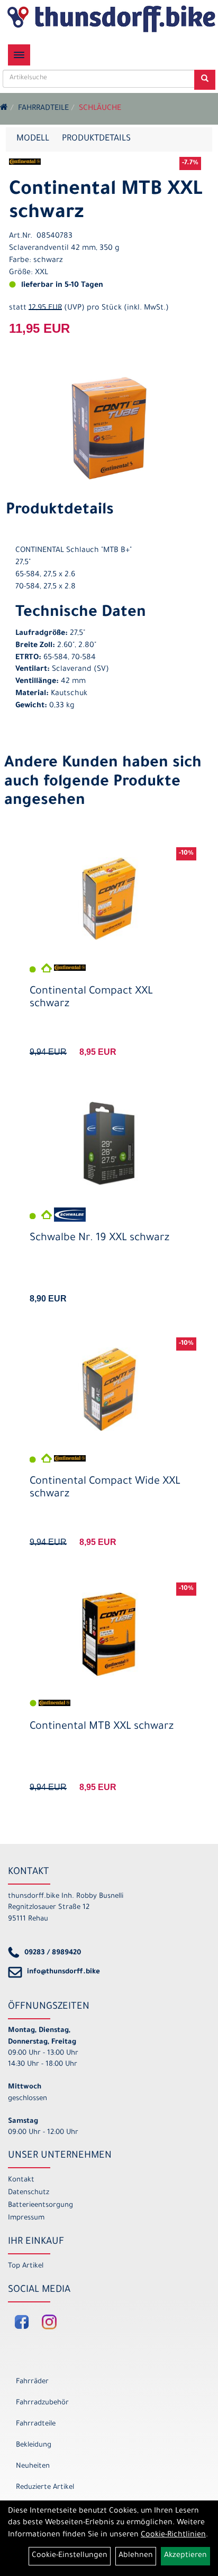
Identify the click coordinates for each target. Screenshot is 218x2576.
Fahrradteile (43, 109)
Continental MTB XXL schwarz (102, 1727)
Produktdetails (96, 139)
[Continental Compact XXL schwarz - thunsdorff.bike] (109, 899)
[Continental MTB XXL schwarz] (109, 428)
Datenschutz (29, 2193)
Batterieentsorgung (40, 2205)
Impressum (26, 2218)
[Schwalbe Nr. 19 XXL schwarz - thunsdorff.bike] (109, 1144)
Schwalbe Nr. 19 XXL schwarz (99, 1239)
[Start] (4, 109)
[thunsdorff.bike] (111, 19)
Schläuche (100, 109)
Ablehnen (136, 2556)
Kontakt (21, 2180)
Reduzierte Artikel (45, 2488)
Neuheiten (33, 2466)
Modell (33, 139)
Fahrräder (32, 2382)
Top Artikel (26, 2266)
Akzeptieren (185, 2556)
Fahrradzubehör (42, 2403)
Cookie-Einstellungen (70, 2556)
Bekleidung (34, 2445)
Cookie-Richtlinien (173, 2535)
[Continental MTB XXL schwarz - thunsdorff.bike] (109, 1634)
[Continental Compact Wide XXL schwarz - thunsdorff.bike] (109, 1389)
